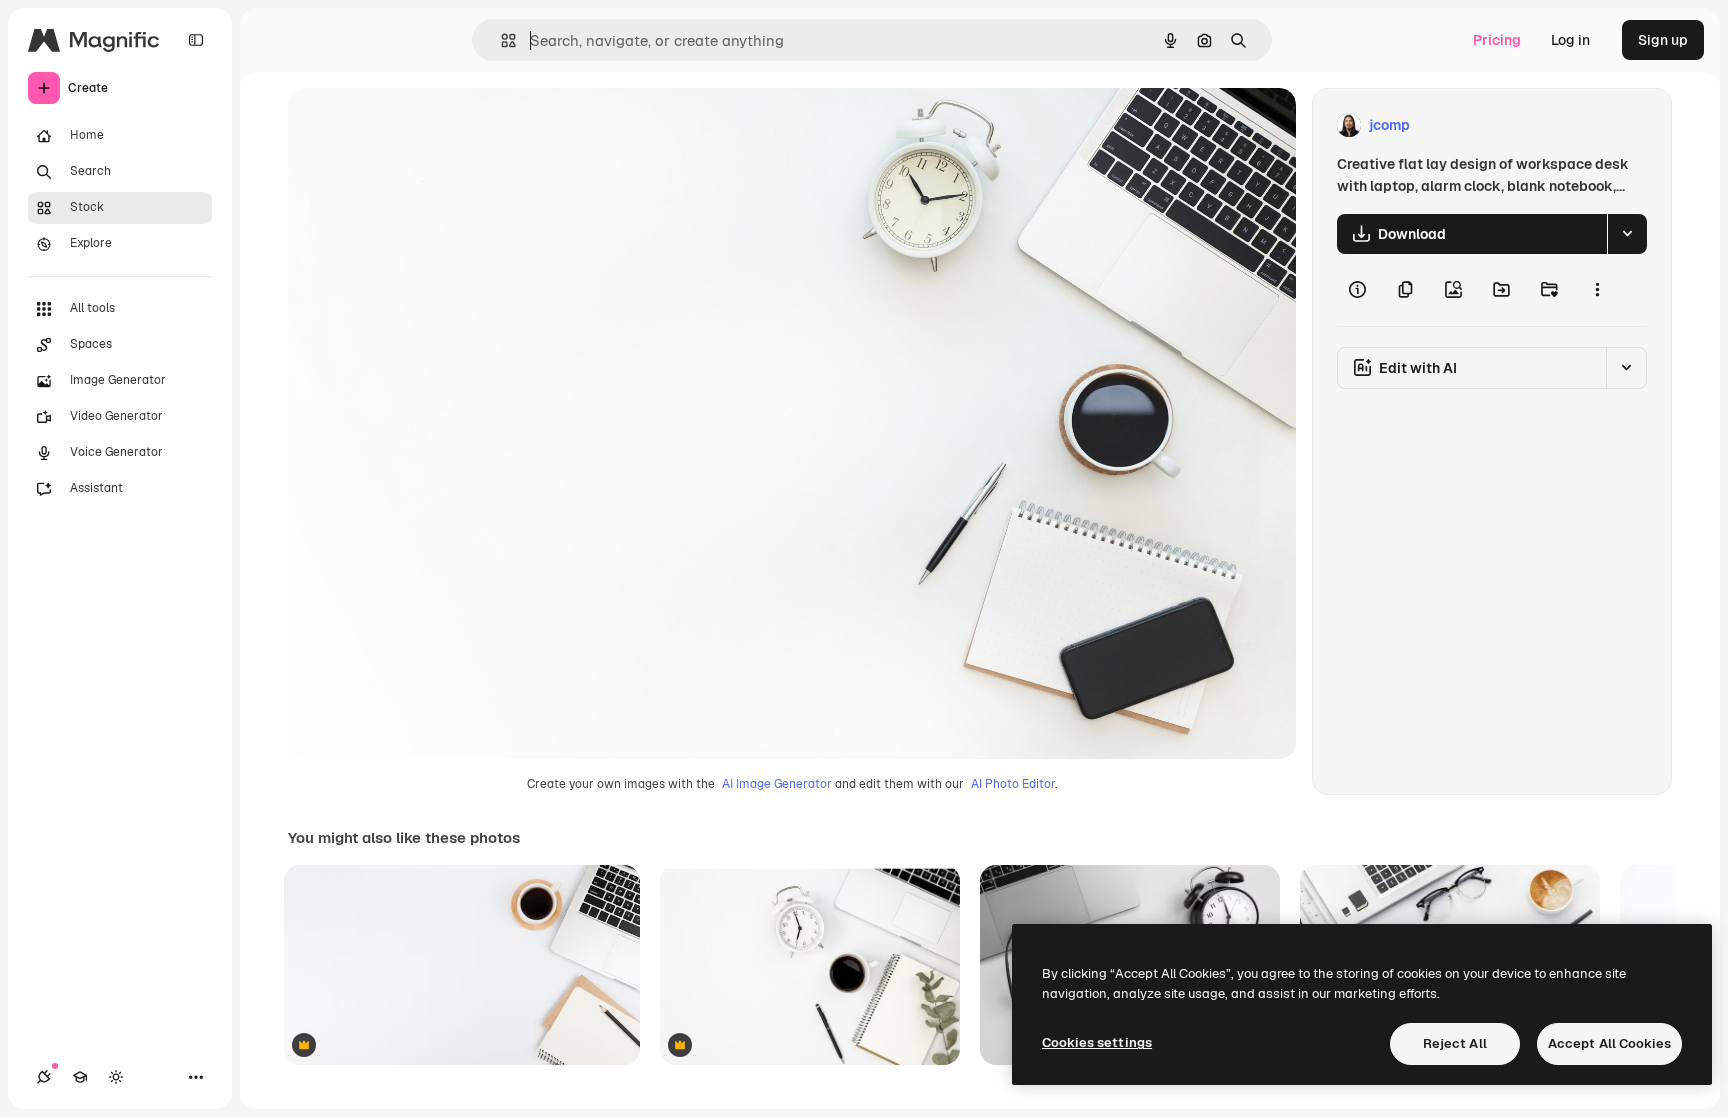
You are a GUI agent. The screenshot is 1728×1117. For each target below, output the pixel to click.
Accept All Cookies (1609, 1043)
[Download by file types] (1627, 234)
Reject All (1455, 1043)
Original (416, 125)
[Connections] (44, 1077)
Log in (1570, 40)
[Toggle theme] (116, 1077)
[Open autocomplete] (500, 40)
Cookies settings (1097, 1042)
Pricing (1497, 40)
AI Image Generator (777, 784)
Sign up (1663, 40)
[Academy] (80, 1077)
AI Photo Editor (1013, 784)
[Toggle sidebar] (196, 40)
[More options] (1597, 290)
